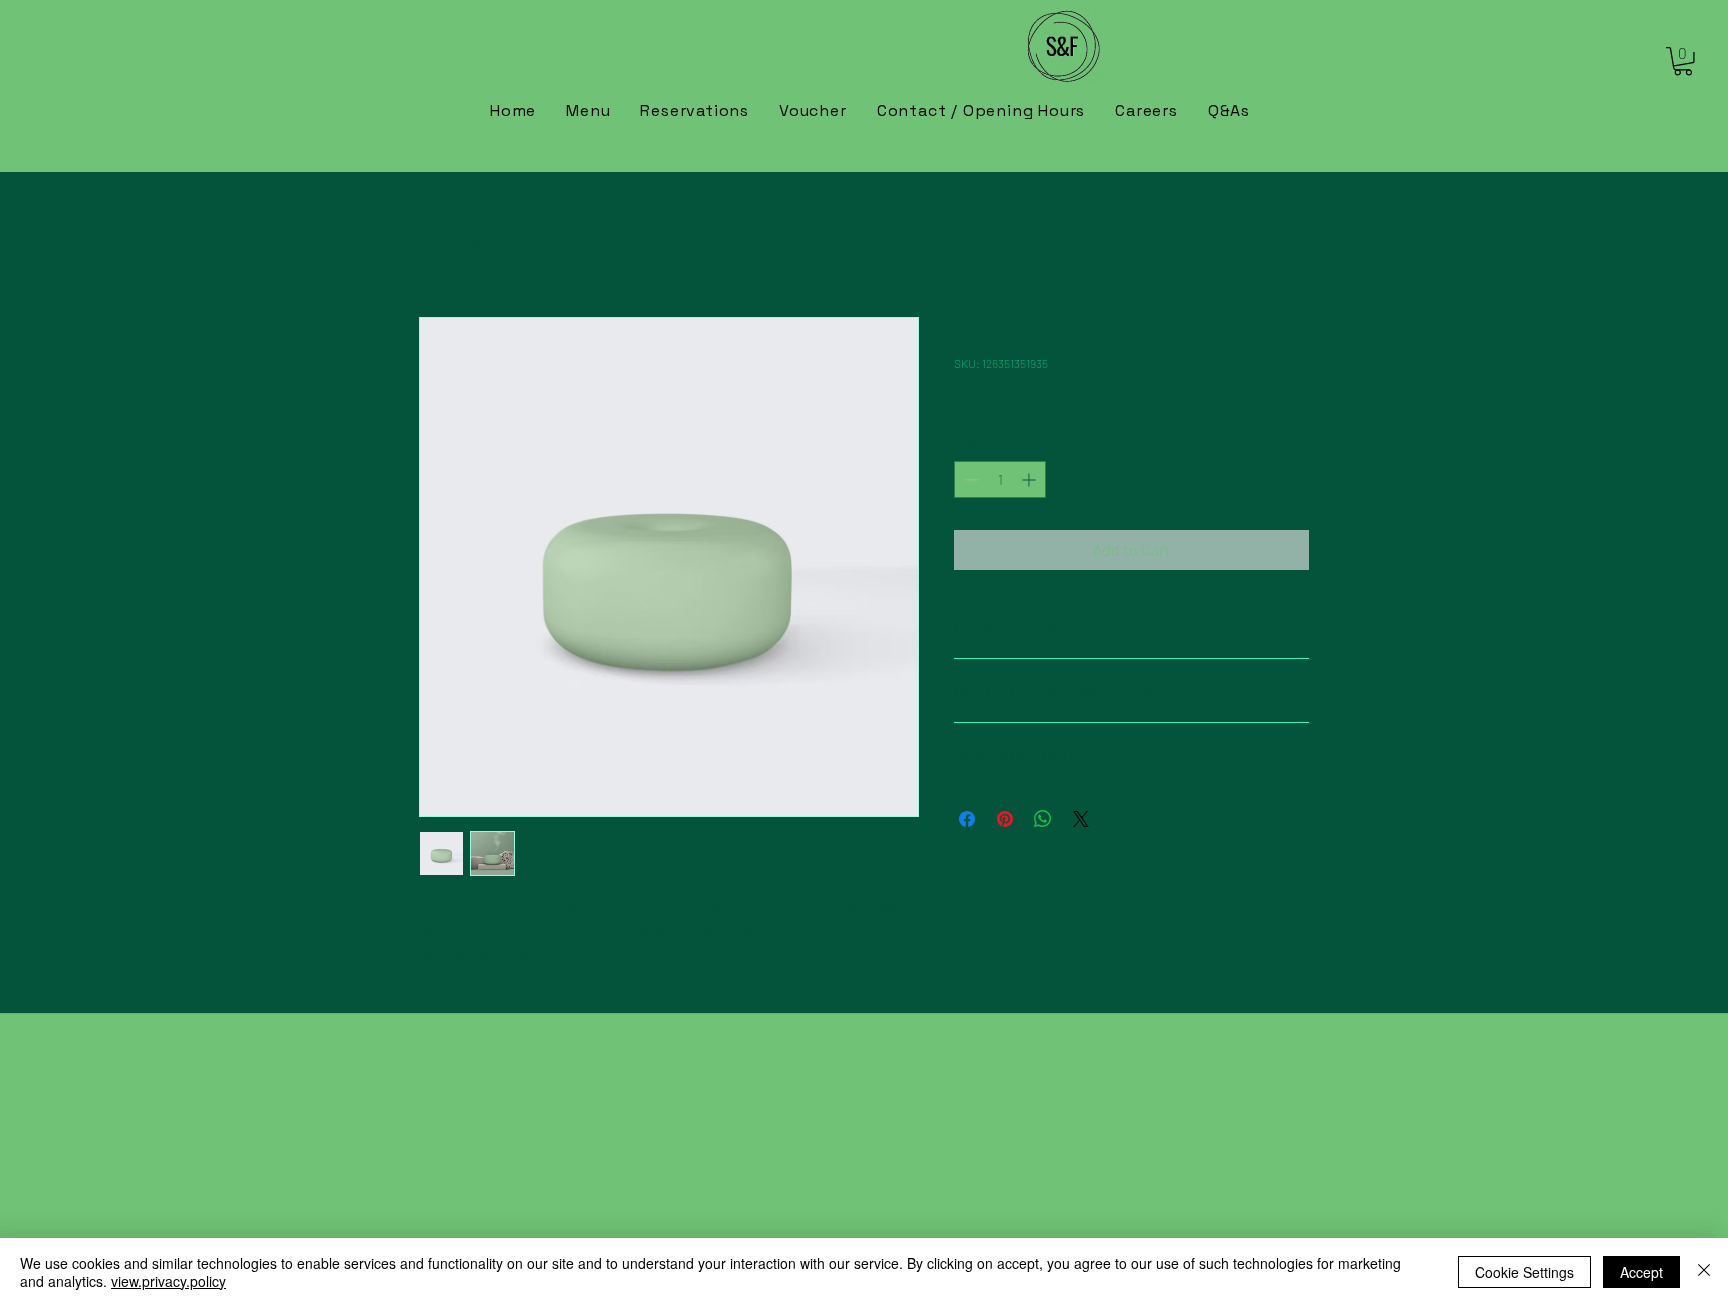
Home (439, 244)
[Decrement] (969, 479)
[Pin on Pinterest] (1005, 819)
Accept (1641, 1272)
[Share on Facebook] (967, 819)
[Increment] (1030, 479)
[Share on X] (1081, 819)
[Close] (1704, 1272)
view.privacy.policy (168, 1281)
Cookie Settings (1524, 1272)
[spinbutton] (1000, 479)
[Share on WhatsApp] (1043, 819)
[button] (1683, 61)
